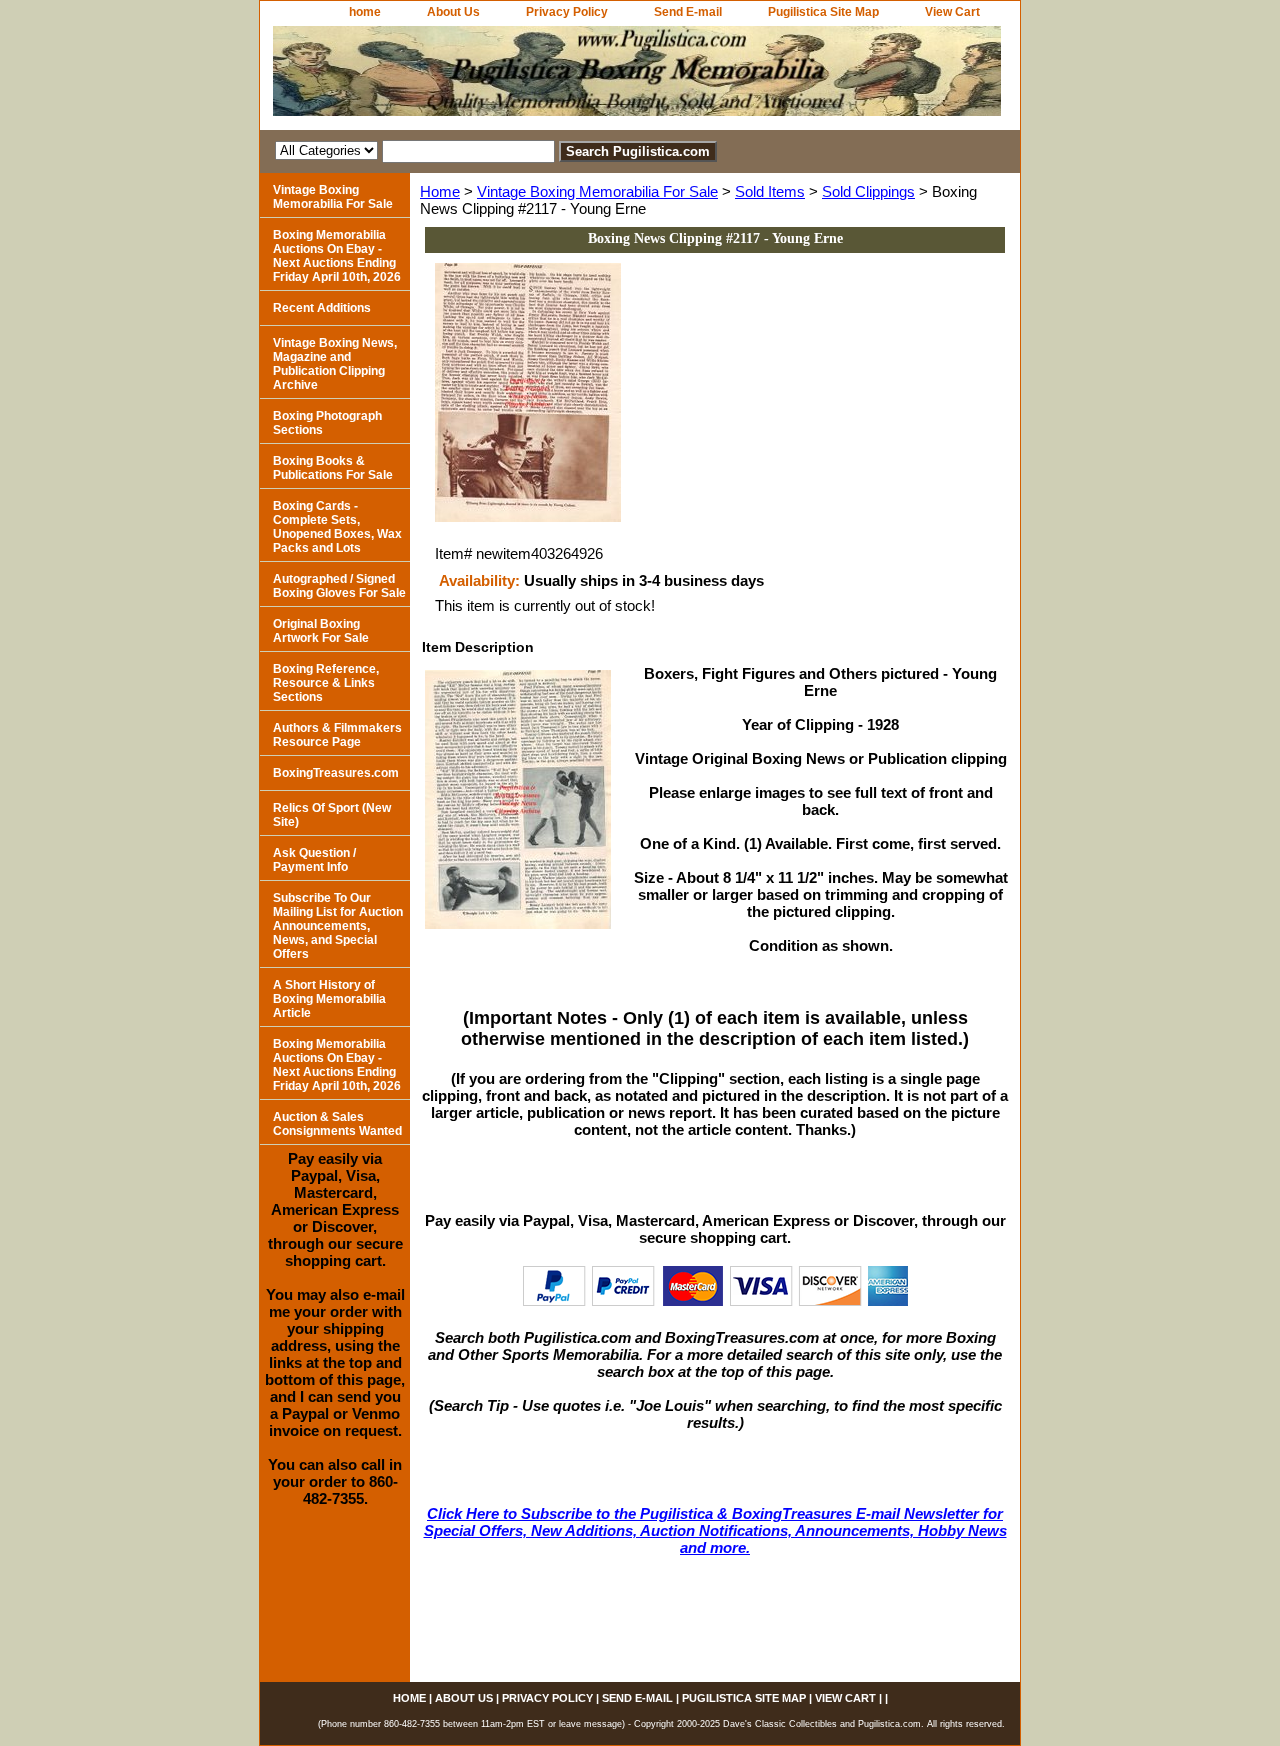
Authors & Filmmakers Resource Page (337, 735)
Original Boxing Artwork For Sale (321, 631)
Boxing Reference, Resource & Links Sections (326, 683)
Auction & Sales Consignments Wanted (337, 1124)
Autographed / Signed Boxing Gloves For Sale (339, 586)
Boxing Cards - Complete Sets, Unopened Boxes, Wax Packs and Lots (337, 527)
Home (440, 191)
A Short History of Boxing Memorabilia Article (329, 999)
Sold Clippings (868, 191)
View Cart (952, 12)
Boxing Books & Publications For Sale (333, 468)
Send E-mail (688, 12)
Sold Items (770, 191)
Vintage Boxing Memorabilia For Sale (597, 191)
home (365, 12)
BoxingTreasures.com (336, 773)
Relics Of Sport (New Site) (332, 815)
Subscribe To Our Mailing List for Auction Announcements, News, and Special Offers (338, 926)
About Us (453, 12)
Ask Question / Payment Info (314, 860)
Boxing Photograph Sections (327, 423)
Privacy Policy (567, 12)
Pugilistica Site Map (823, 12)
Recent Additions (322, 308)
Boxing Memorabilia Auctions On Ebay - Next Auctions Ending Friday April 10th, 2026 (337, 256)
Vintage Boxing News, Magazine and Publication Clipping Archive (335, 364)
